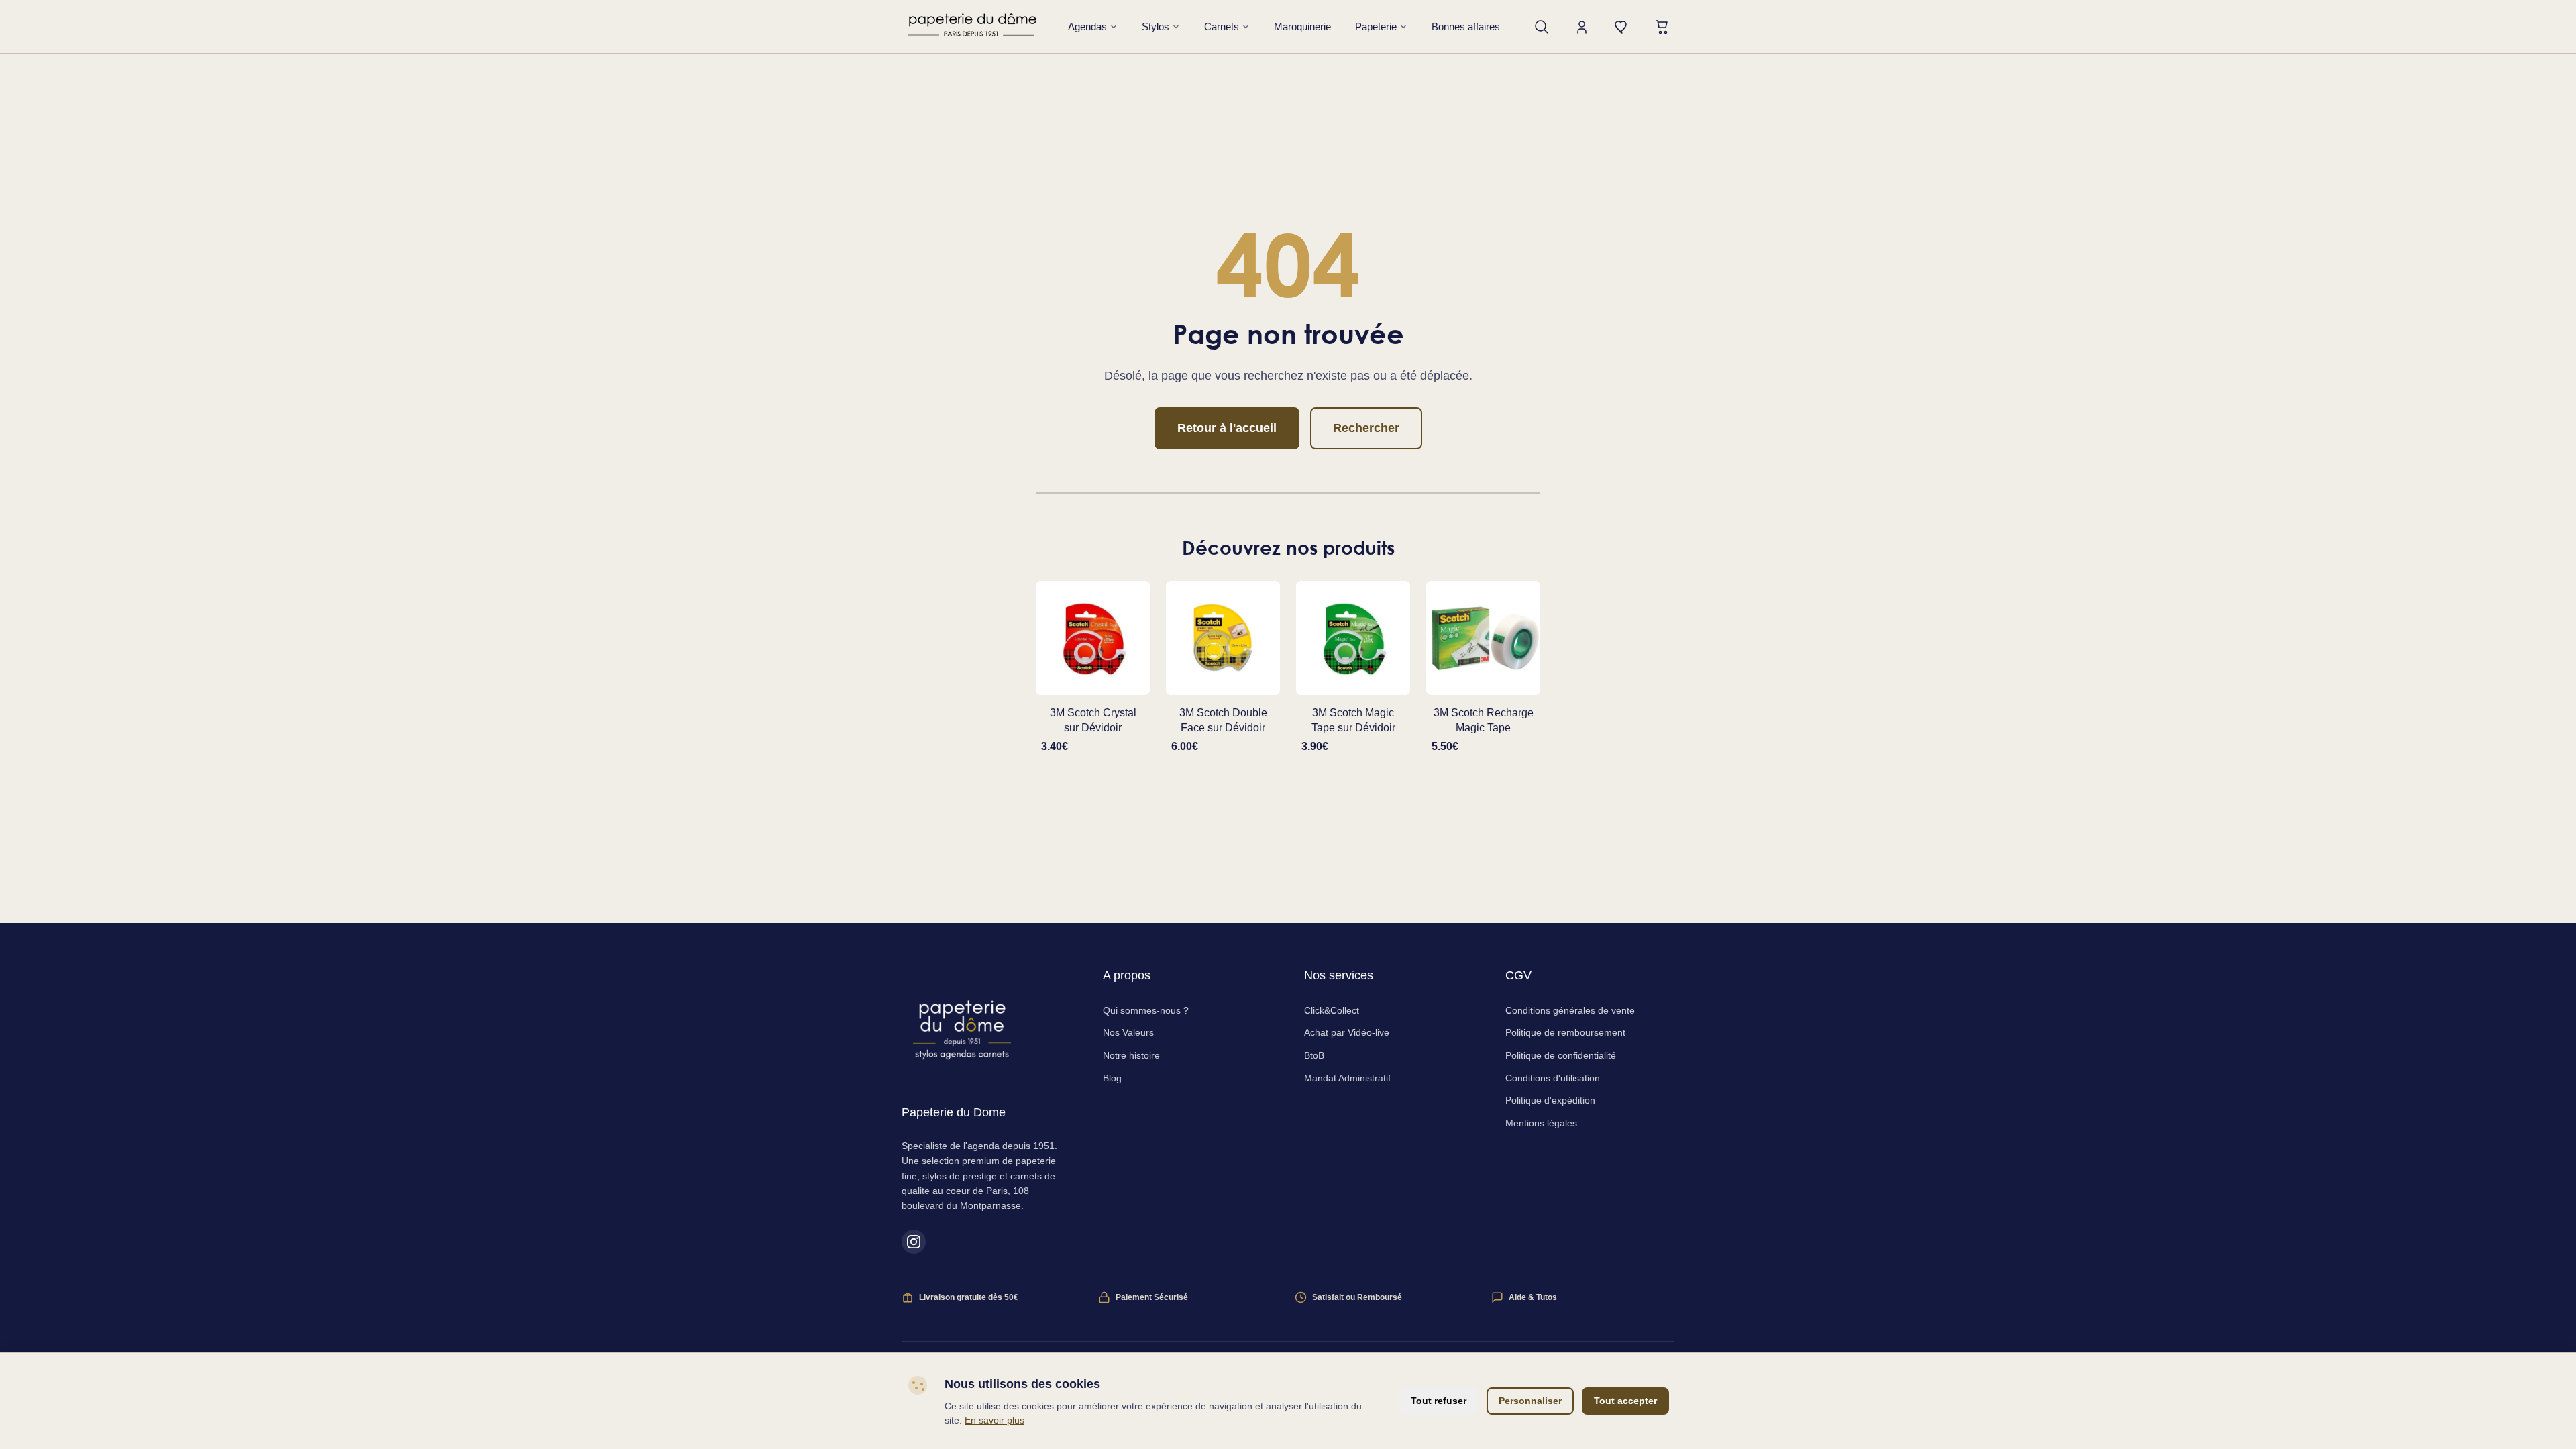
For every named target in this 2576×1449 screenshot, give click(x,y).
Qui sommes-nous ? (1146, 1010)
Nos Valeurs (1128, 1032)
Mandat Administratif (1347, 1078)
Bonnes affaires (1466, 26)
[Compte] (1582, 27)
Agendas (1087, 26)
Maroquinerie (1302, 26)
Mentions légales (1541, 1123)
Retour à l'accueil (1227, 428)
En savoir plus (995, 1420)
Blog (1112, 1078)
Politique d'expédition (1550, 1100)
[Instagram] (914, 1242)
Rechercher (1366, 428)
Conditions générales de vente (1570, 1010)
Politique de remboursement (1565, 1032)
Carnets (1222, 26)
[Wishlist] (1622, 27)
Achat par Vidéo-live (1347, 1032)
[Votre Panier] (1662, 27)
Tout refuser (1439, 1401)
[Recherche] (1542, 27)
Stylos (1156, 26)
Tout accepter (1625, 1401)
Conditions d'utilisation (1553, 1078)
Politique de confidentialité (1561, 1055)
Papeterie (1376, 26)
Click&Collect (1332, 1010)
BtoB (1314, 1055)
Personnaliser (1530, 1401)
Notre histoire (1131, 1055)
